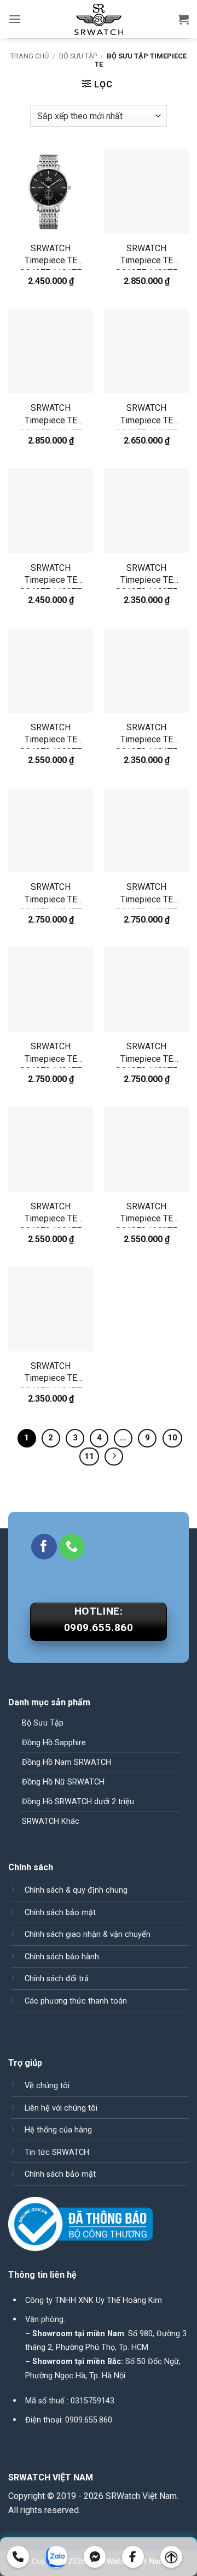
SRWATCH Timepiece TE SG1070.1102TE (146, 576)
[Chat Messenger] (95, 2557)
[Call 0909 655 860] (18, 2557)
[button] (15, 19)
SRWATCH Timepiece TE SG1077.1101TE (51, 256)
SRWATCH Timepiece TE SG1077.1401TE (51, 416)
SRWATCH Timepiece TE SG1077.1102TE (51, 576)
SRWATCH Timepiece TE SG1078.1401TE (51, 1054)
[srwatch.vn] (99, 19)
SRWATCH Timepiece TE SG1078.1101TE (51, 1374)
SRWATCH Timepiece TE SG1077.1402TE (146, 256)
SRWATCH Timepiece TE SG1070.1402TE (146, 895)
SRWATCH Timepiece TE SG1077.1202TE (146, 416)
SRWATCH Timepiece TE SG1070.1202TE (51, 735)
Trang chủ (30, 56)
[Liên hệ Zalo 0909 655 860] (56, 2557)
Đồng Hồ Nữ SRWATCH (63, 1782)
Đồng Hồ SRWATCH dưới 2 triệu (78, 1802)
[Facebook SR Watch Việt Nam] (133, 2557)
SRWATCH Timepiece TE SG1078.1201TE (51, 1215)
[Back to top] (171, 2557)
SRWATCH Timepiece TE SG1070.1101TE (146, 735)
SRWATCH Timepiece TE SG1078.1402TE (146, 1054)
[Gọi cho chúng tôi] (72, 1547)
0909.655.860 (89, 2420)
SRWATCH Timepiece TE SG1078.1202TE (146, 1215)
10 (172, 1438)
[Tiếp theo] (114, 1457)
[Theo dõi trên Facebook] (44, 1547)
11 (89, 1456)
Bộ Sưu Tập (78, 56)
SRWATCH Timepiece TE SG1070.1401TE (51, 895)
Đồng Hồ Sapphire (54, 1743)
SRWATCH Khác (51, 1821)
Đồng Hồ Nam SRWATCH (66, 1762)
